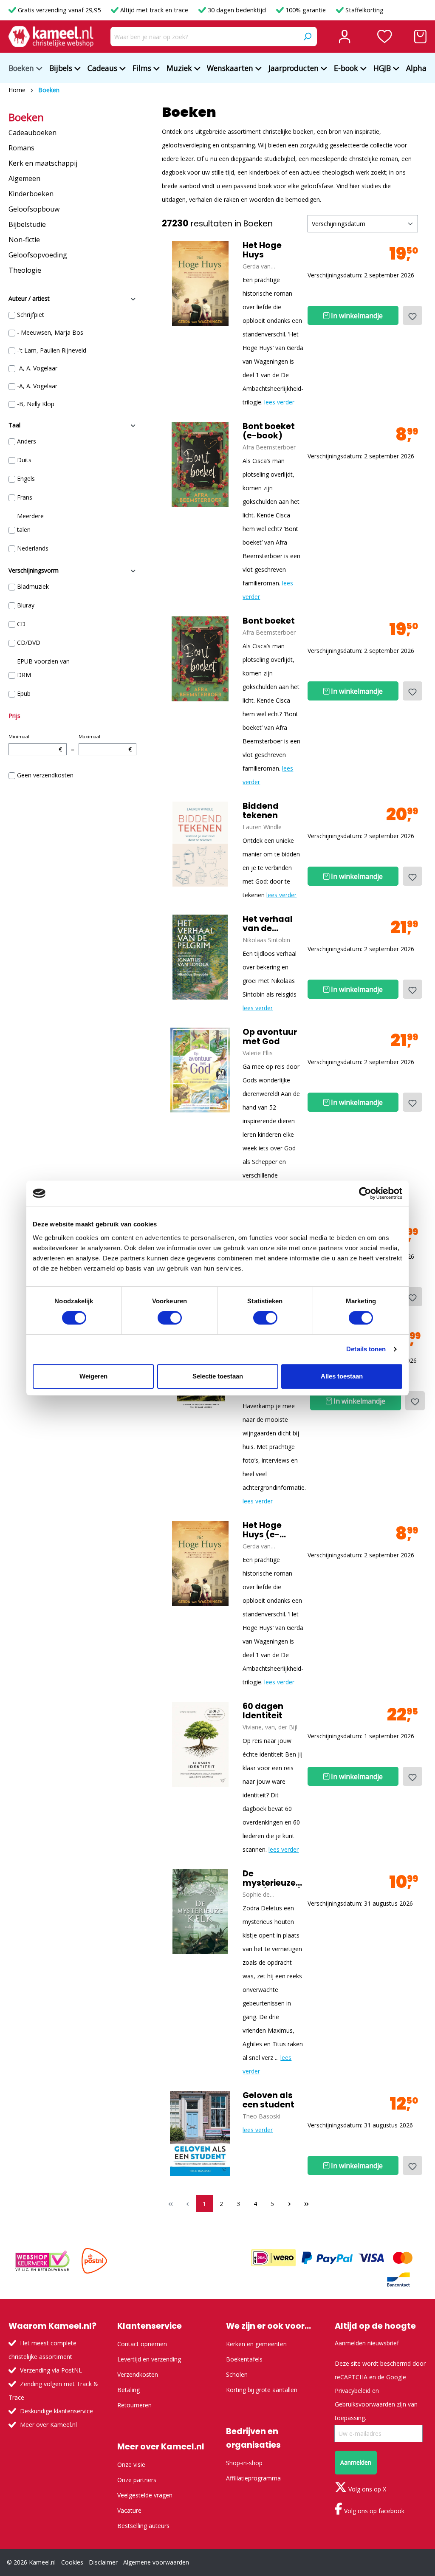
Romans (21, 148)
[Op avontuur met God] (200, 1070)
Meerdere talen (30, 523)
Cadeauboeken (32, 133)
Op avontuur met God (270, 1037)
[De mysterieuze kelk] (200, 1912)
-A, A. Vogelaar (37, 368)
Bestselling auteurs (143, 2526)
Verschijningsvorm (34, 570)
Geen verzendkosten (45, 775)
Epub (24, 693)
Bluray (26, 605)
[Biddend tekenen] (200, 844)
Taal (14, 425)
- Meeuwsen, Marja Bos (50, 332)
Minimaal (35, 743)
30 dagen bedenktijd (237, 10)
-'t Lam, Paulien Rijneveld (52, 350)
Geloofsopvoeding (38, 255)
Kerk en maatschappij (43, 163)
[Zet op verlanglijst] (412, 315)
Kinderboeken (31, 194)
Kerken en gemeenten (256, 2344)
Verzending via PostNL (51, 2370)
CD (21, 624)
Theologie (25, 270)
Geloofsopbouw (34, 209)
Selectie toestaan (218, 1376)
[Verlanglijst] (385, 37)
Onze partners (137, 2480)
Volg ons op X (366, 2489)
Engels (26, 479)
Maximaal (105, 743)
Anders (27, 441)
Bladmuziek (33, 586)
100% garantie (306, 10)
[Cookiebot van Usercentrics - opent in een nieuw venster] (365, 1193)
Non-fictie (24, 240)
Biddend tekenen (261, 811)
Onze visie (131, 2464)
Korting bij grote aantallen (262, 2390)
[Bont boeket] (200, 464)
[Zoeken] (307, 37)
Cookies (72, 2562)
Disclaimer (103, 2562)
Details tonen (366, 1349)
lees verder (279, 402)
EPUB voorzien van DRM (43, 668)
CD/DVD (29, 643)
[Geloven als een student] (200, 2133)
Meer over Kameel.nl (48, 2425)
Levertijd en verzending (149, 2359)
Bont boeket (269, 621)
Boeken (26, 117)
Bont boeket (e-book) (269, 431)
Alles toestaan (342, 1376)
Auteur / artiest (29, 298)
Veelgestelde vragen (145, 2495)
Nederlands (33, 548)
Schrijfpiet (31, 315)
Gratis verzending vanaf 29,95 (59, 10)
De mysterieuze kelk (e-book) (272, 1878)
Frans (25, 497)
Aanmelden (356, 2462)
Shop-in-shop (244, 2463)
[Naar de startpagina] (51, 37)
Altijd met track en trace (154, 10)
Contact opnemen (142, 2344)
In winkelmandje (356, 316)
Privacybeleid (353, 2391)
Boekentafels (244, 2359)
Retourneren (134, 2405)
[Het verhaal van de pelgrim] (200, 957)
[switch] (170, 1318)
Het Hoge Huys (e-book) (262, 1530)
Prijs (14, 716)
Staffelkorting (364, 10)
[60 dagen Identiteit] (200, 1744)
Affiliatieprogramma (253, 2478)
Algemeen (24, 178)
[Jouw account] (345, 37)
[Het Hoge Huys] (200, 283)
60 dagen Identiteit (263, 1711)
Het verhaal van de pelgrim (268, 924)
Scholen (237, 2374)
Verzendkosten (138, 2374)
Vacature (129, 2510)
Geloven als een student (268, 2100)
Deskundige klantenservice (56, 2411)
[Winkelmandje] (420, 37)
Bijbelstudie (27, 224)
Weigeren (93, 1376)
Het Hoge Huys (262, 250)
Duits (24, 460)
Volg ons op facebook (373, 2511)
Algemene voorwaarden (156, 2562)
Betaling (129, 2390)
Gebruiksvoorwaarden (365, 2404)
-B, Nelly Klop (36, 404)
